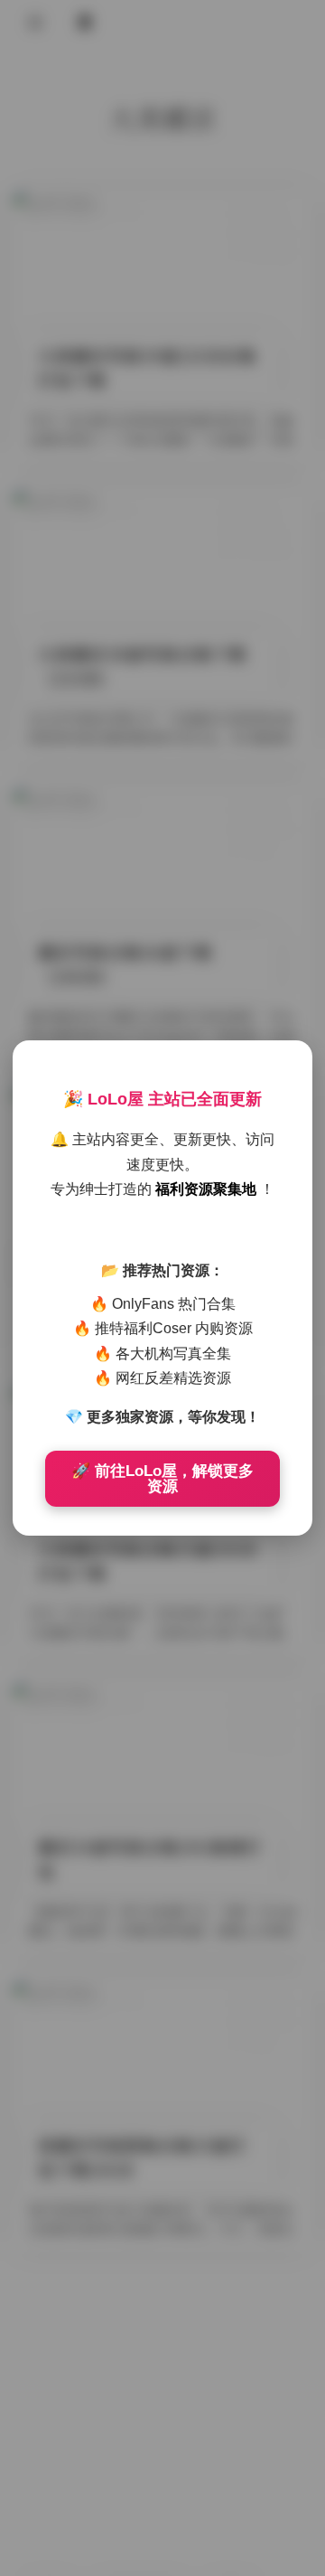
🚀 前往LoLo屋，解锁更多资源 (162, 1479)
